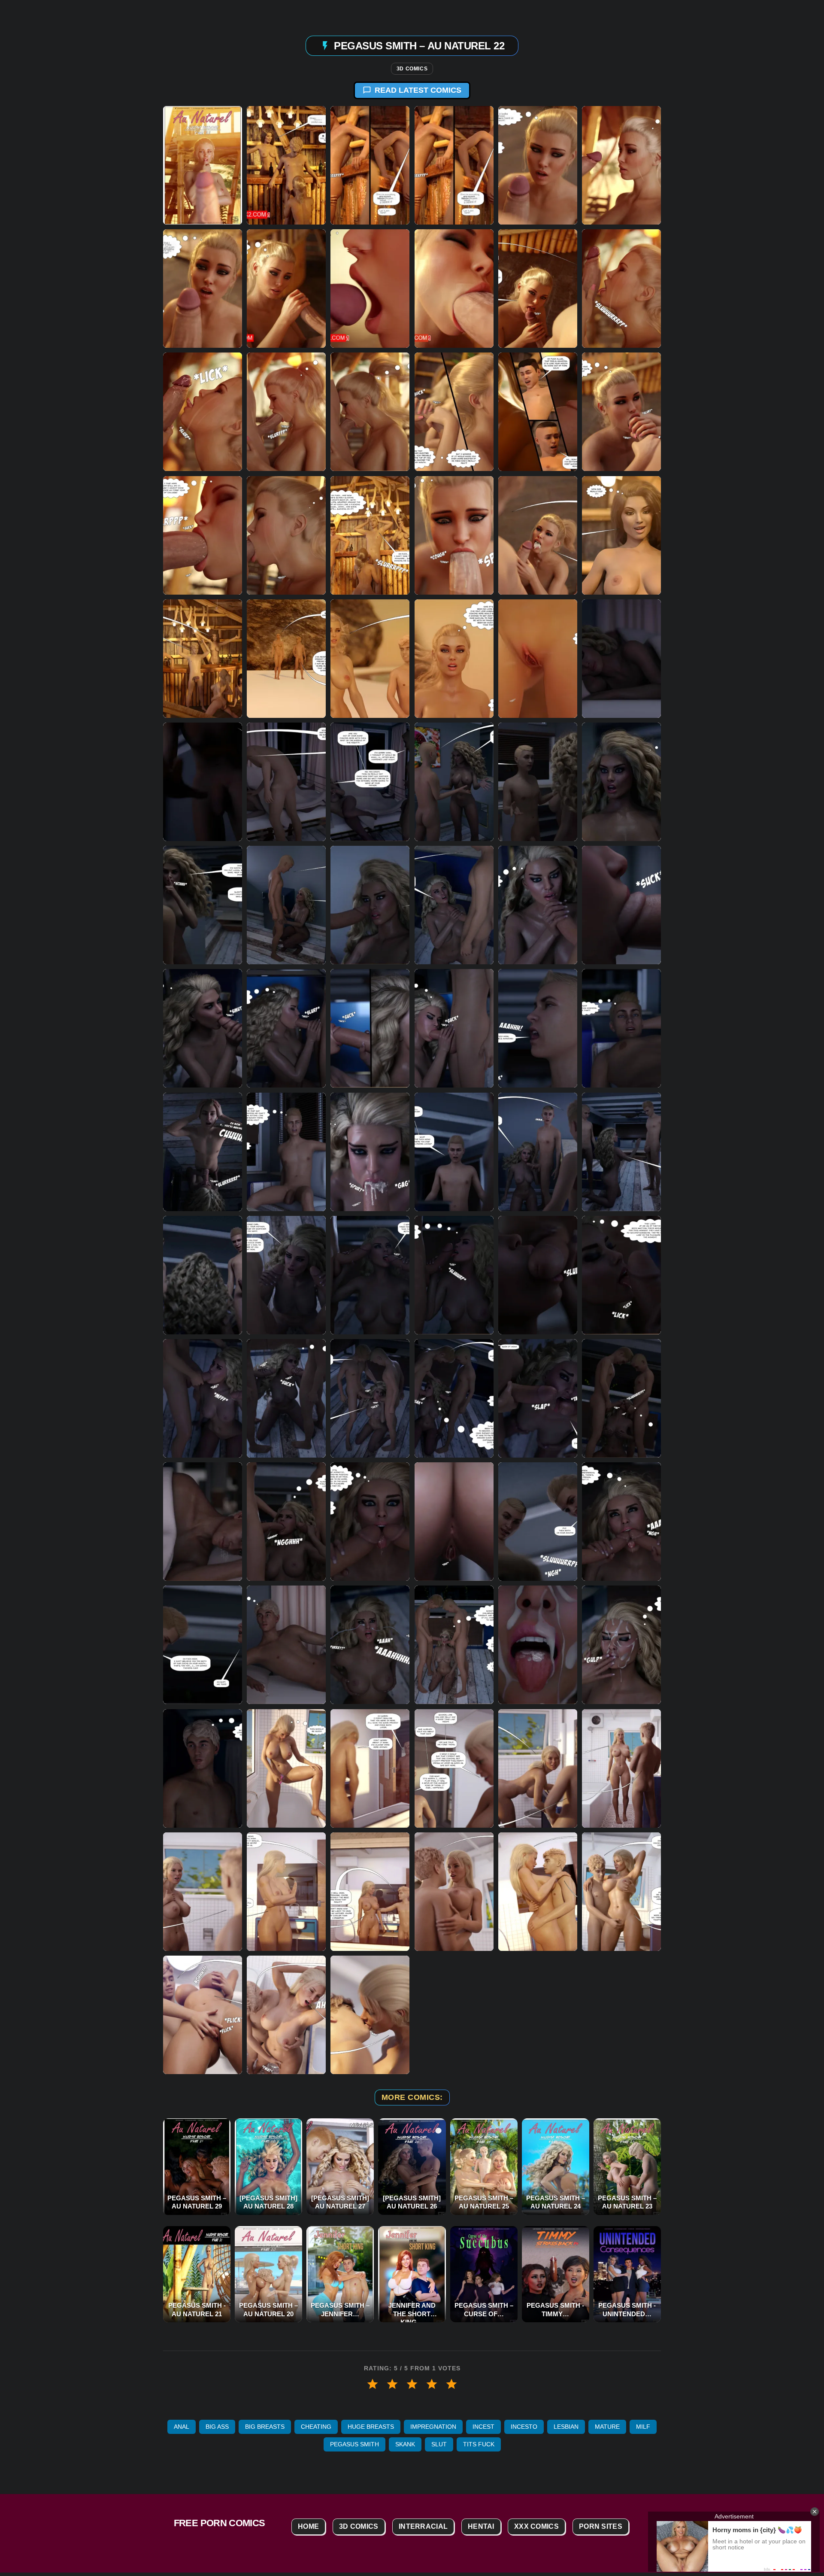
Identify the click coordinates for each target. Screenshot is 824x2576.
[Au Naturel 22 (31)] (538, 658)
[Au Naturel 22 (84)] (370, 1768)
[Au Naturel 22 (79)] (538, 1645)
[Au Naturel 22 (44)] (538, 905)
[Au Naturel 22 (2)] (286, 165)
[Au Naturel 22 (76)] (286, 1645)
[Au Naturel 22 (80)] (621, 1645)
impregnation (433, 2427)
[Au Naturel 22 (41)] (286, 905)
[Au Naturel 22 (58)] (203, 1275)
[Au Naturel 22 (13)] (621, 289)
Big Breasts (265, 2427)
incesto (524, 2427)
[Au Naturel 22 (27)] (203, 658)
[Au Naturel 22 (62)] (538, 1275)
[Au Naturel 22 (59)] (286, 1275)
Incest (483, 2427)
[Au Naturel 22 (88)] (203, 1891)
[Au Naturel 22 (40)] (203, 905)
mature (607, 2427)
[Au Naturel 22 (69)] (621, 1398)
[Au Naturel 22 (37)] (454, 782)
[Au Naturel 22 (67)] (454, 1398)
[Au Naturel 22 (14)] (203, 412)
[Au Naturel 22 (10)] (454, 289)
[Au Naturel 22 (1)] (203, 165)
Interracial (423, 2526)
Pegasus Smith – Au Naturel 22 (419, 45)
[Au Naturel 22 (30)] (454, 658)
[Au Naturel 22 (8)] (286, 289)
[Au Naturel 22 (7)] (203, 289)
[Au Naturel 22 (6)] (621, 165)
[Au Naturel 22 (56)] (538, 1151)
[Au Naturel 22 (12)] (538, 289)
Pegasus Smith (354, 2444)
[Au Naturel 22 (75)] (621, 1522)
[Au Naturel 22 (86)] (538, 1768)
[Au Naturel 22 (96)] (370, 2015)
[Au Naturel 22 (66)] (370, 1398)
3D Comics (412, 69)
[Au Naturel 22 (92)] (538, 1891)
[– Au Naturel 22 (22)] (286, 535)
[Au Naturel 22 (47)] (286, 1028)
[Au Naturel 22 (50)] (538, 1028)
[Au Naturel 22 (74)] (538, 1522)
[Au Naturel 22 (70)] (203, 1522)
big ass (217, 2427)
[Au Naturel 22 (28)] (286, 658)
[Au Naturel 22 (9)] (370, 289)
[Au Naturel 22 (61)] (454, 1275)
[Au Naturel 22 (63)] (621, 1275)
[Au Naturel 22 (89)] (286, 1891)
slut (439, 2444)
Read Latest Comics (418, 90)
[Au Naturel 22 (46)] (203, 1028)
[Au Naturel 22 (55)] (454, 1151)
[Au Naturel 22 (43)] (454, 905)
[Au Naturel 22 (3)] (370, 165)
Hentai (481, 2526)
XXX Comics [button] (536, 2526)
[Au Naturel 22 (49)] (454, 1028)
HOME (308, 2526)
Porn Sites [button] (601, 2526)
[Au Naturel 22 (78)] (454, 1645)
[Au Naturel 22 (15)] (286, 412)
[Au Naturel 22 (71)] (286, 1522)
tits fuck (479, 2444)
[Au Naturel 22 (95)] (286, 2015)
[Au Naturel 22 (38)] (538, 782)
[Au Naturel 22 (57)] (621, 1151)
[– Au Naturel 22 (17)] (370, 412)
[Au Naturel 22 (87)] (621, 1768)
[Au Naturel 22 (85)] (454, 1768)
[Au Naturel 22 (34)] (286, 782)
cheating (316, 2427)
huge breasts (371, 2427)
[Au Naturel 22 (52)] (203, 1151)
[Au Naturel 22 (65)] (286, 1398)
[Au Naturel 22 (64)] (203, 1398)
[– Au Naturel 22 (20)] (621, 412)
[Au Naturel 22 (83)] (286, 1768)
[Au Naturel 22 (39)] (621, 782)
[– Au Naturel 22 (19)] (538, 412)
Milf (643, 2427)
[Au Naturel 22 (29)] (370, 658)
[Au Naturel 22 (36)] (370, 782)
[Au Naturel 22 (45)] (621, 905)
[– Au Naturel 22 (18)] (454, 412)
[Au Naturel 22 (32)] (621, 658)
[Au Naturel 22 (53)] (286, 1151)
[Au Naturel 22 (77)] (370, 1645)
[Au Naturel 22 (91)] (454, 1891)
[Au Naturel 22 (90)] (370, 1891)
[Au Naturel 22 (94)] (203, 2015)
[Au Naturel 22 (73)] (454, 1522)
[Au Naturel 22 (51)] (621, 1028)
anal (182, 2427)
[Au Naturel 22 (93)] (621, 1891)
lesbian (566, 2427)
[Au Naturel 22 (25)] (538, 535)
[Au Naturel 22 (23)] (370, 535)
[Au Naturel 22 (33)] (203, 782)
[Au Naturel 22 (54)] (370, 1151)
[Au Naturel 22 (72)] (370, 1522)
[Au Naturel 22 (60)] (370, 1275)
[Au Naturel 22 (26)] (621, 535)
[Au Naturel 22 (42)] (370, 905)
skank (405, 2444)
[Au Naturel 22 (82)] (203, 1768)
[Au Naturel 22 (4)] (454, 165)
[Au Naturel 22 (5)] (538, 165)
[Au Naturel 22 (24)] (454, 535)
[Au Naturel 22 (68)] (538, 1398)
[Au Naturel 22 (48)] (370, 1028)
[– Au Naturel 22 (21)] (203, 535)
